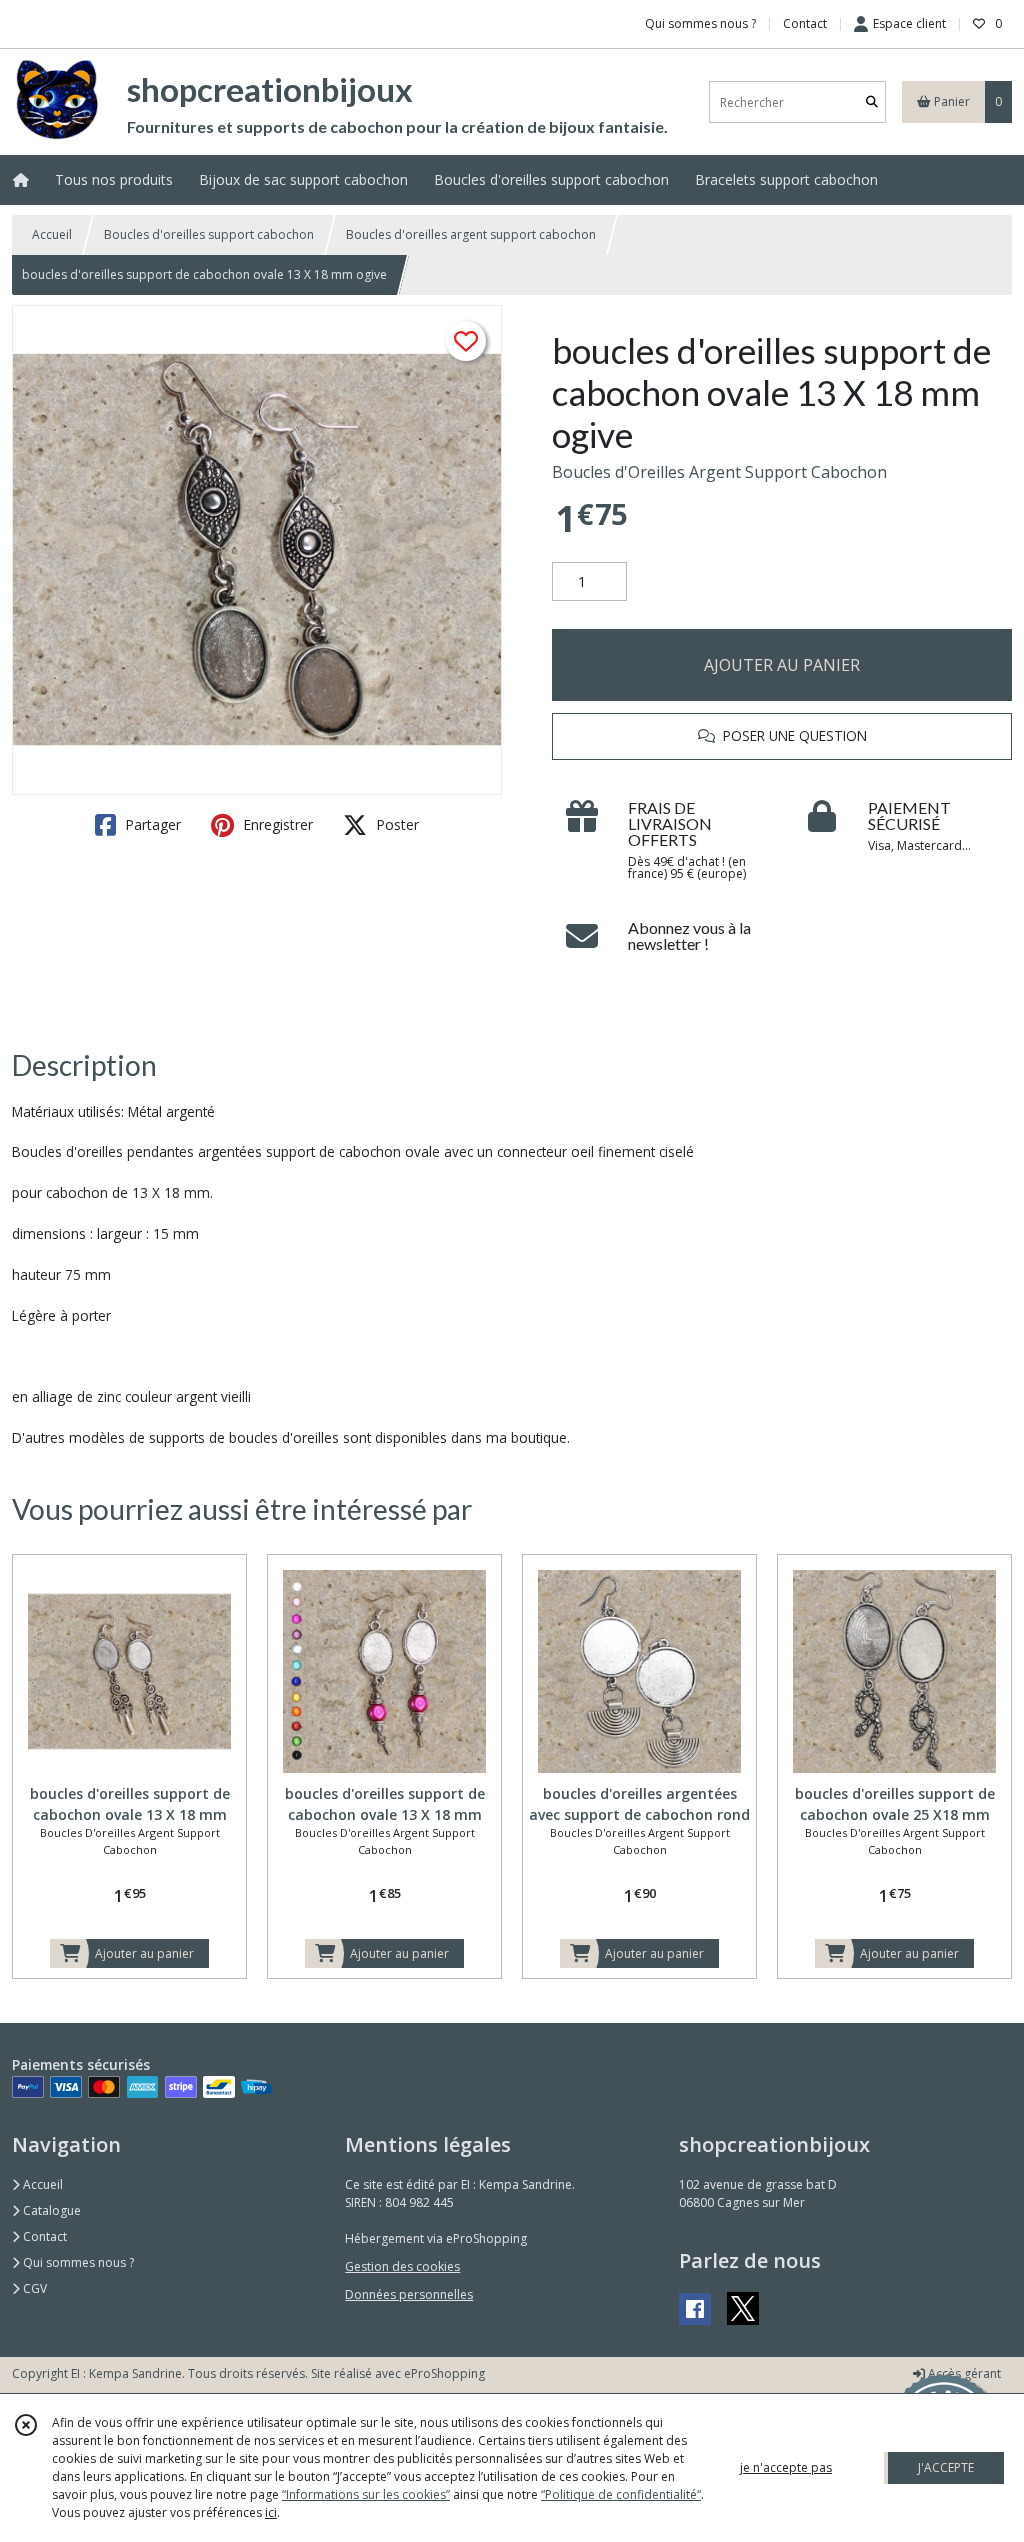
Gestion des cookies (402, 2266)
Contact (805, 23)
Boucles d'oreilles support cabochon (209, 234)
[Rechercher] (872, 102)
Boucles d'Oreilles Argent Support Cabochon (719, 472)
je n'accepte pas (786, 2467)
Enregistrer (276, 824)
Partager (151, 824)
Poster (395, 824)
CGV (33, 2288)
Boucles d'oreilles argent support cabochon (471, 234)
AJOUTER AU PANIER (782, 665)
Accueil (52, 234)
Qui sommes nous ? (77, 2262)
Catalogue (50, 2210)
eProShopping (444, 2373)
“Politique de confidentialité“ (621, 2494)
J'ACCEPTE (946, 2467)
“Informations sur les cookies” (366, 2494)
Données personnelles (409, 2294)
